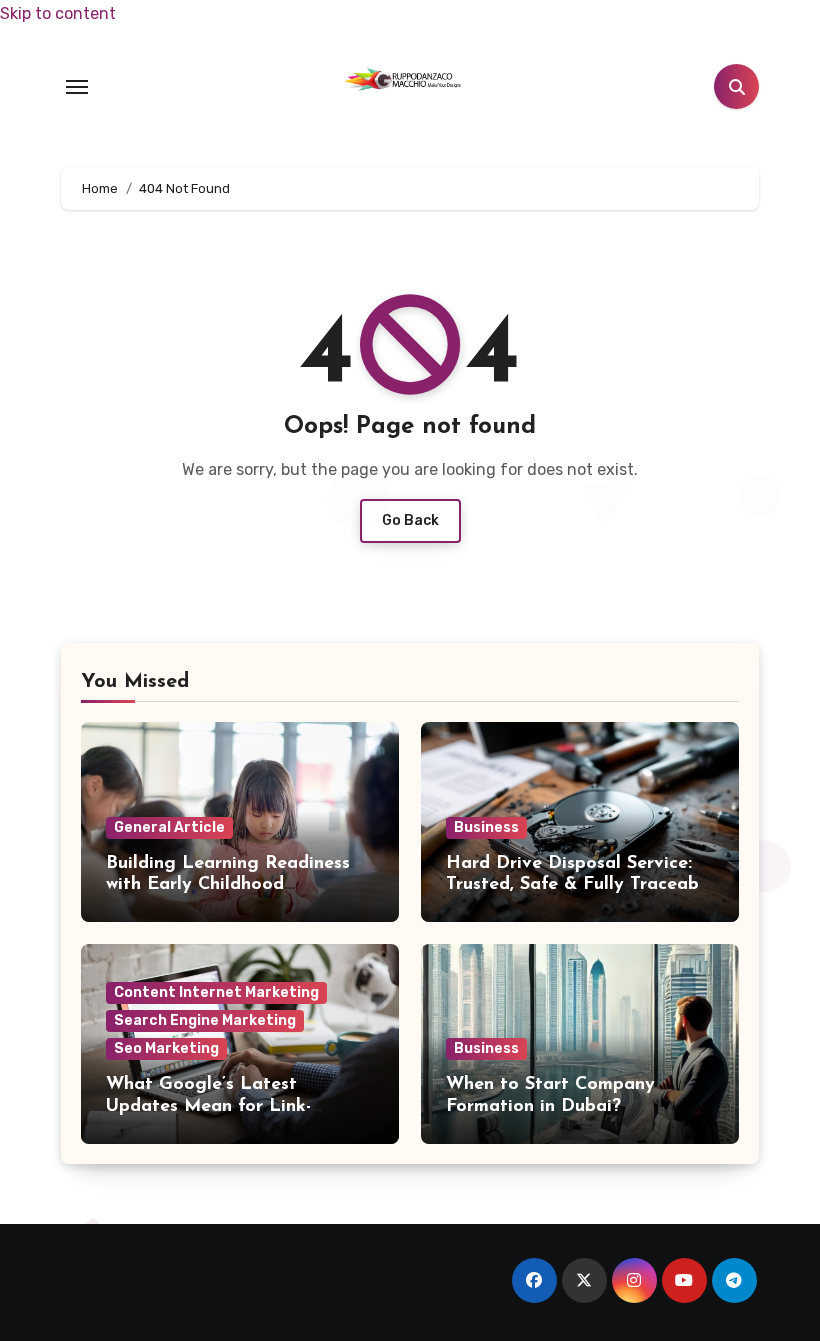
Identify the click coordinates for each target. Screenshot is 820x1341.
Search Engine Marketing (205, 1020)
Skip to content (58, 13)
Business (486, 827)
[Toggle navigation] (77, 87)
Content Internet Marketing (216, 992)
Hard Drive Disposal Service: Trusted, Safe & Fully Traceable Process (580, 885)
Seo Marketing (166, 1048)
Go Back (410, 520)
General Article (169, 827)
